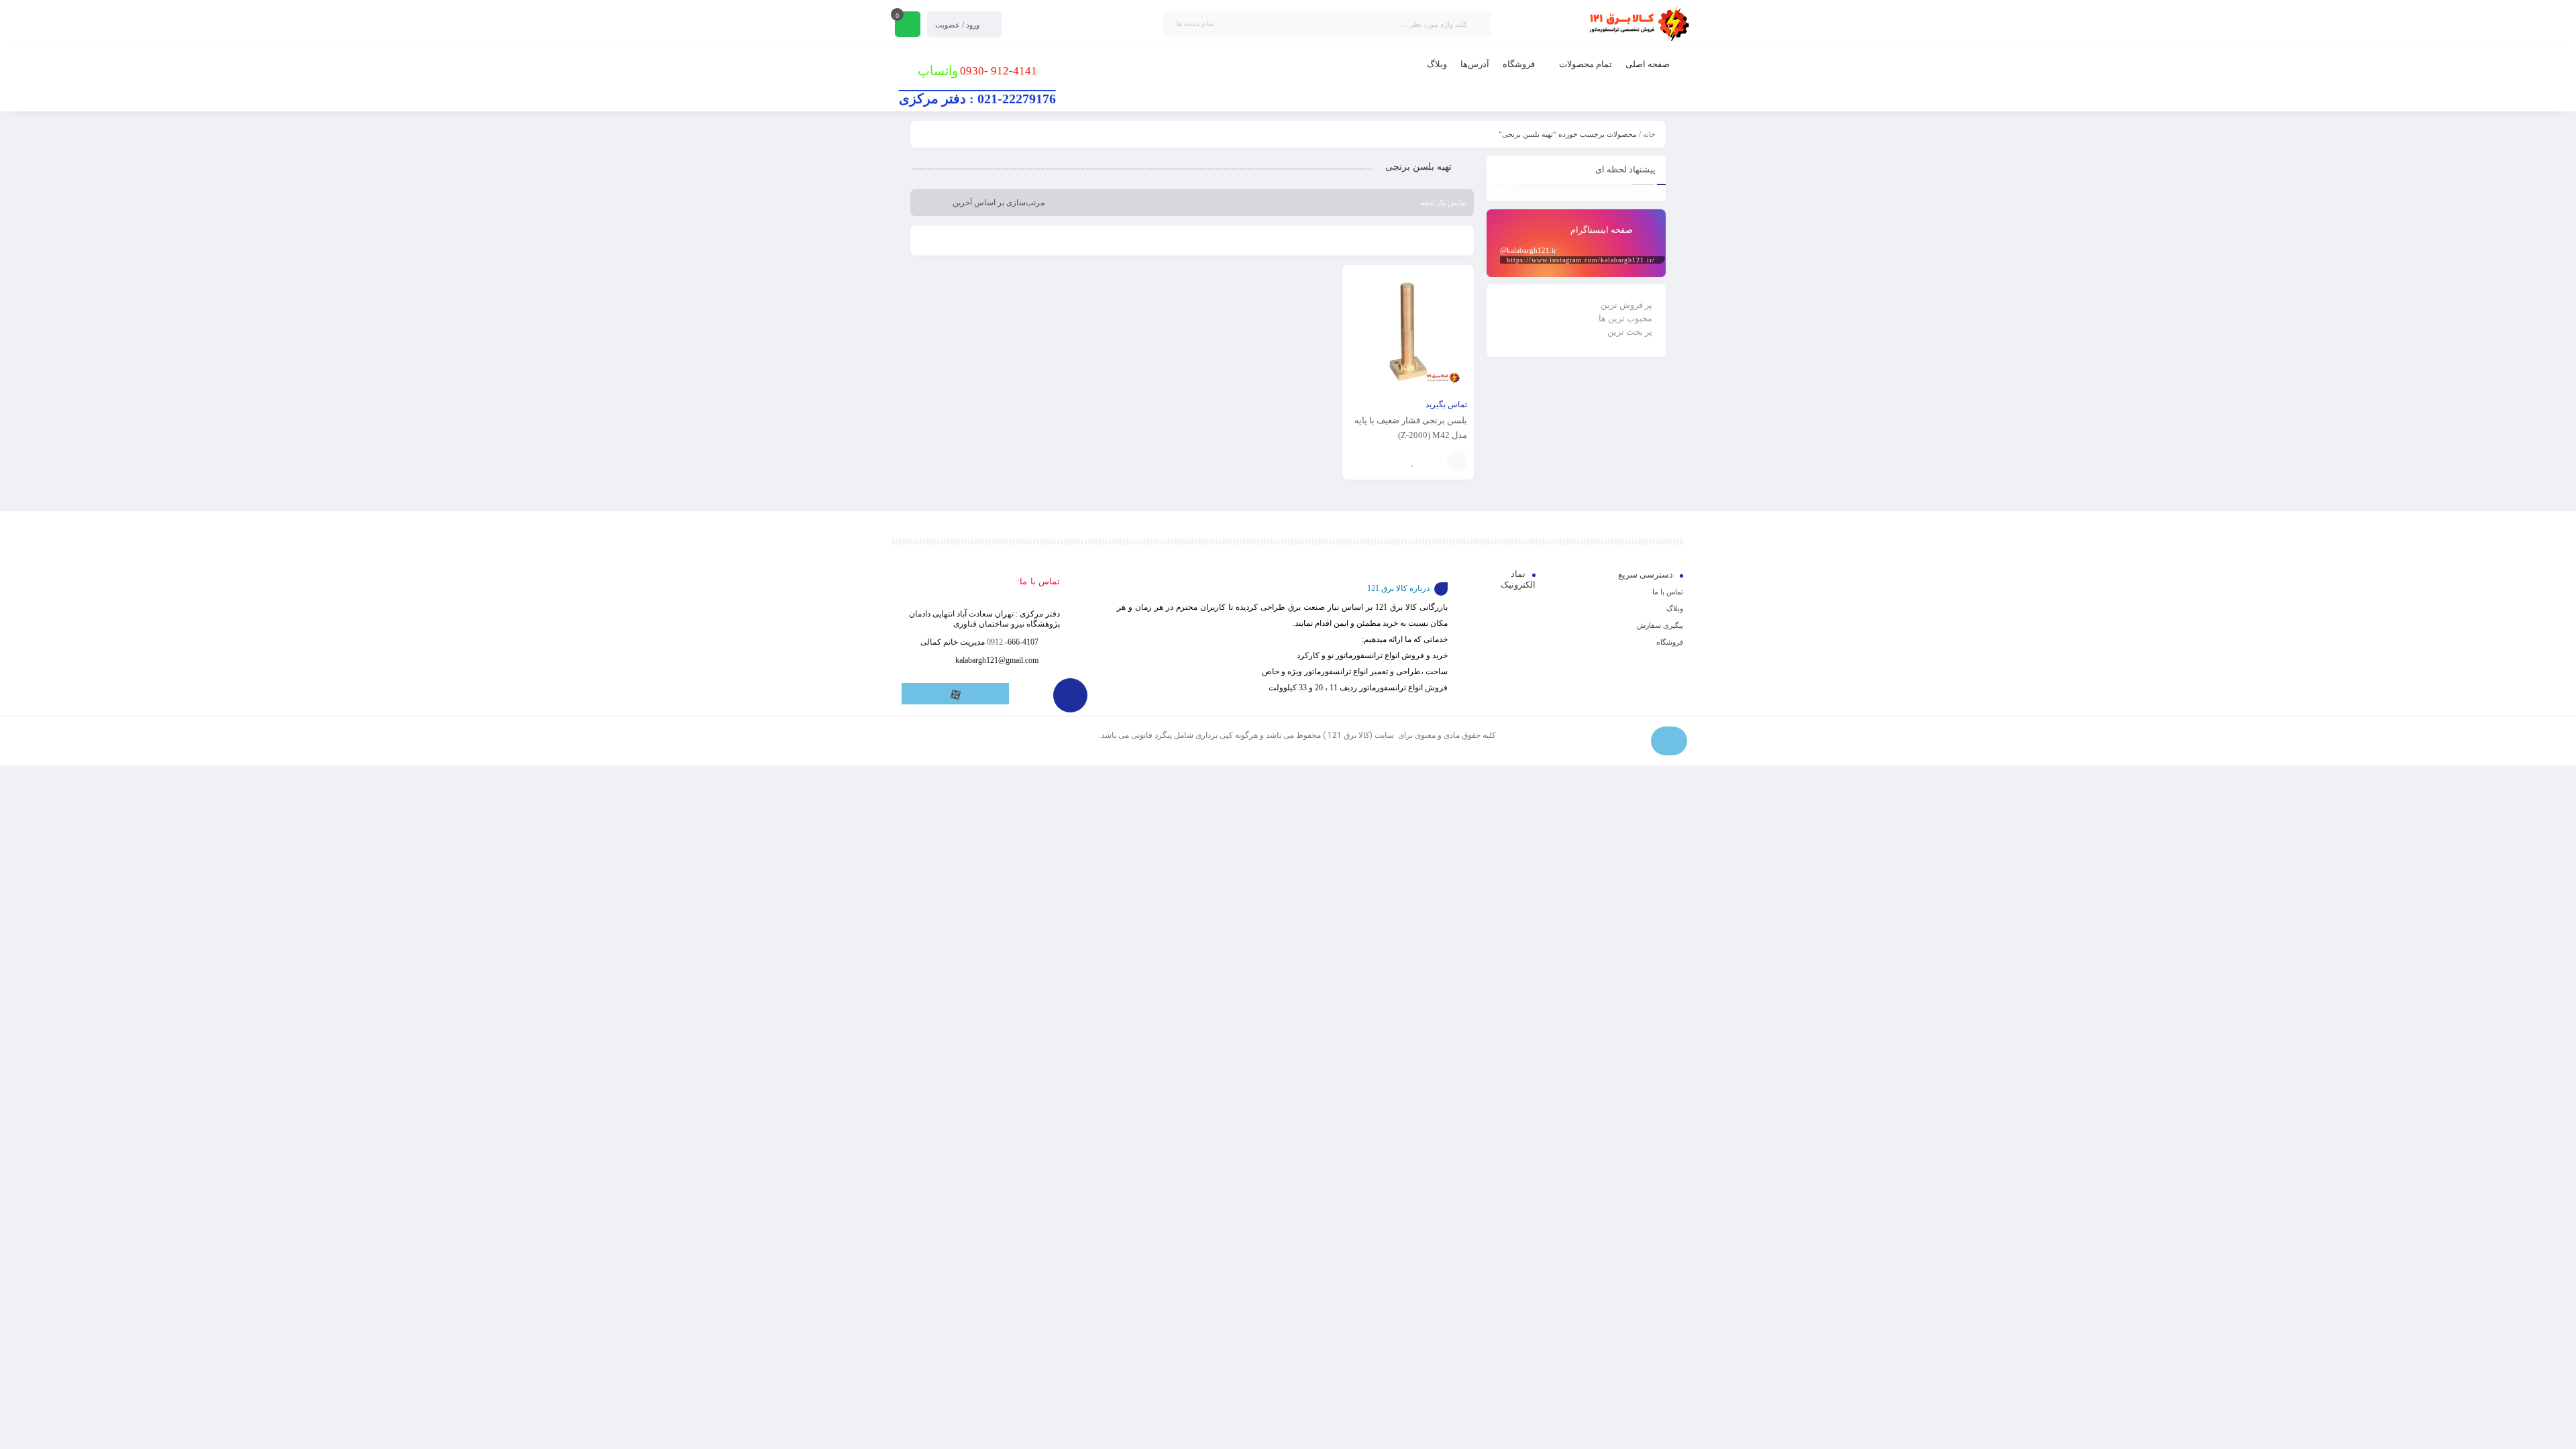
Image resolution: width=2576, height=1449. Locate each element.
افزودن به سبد (1457, 462)
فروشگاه (1670, 642)
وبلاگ (1675, 608)
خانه (1649, 134)
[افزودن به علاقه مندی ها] (1413, 462)
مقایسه (1434, 462)
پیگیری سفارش (1660, 625)
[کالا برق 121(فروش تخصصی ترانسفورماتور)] (1637, 24)
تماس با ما (1668, 592)
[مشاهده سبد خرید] (908, 25)
